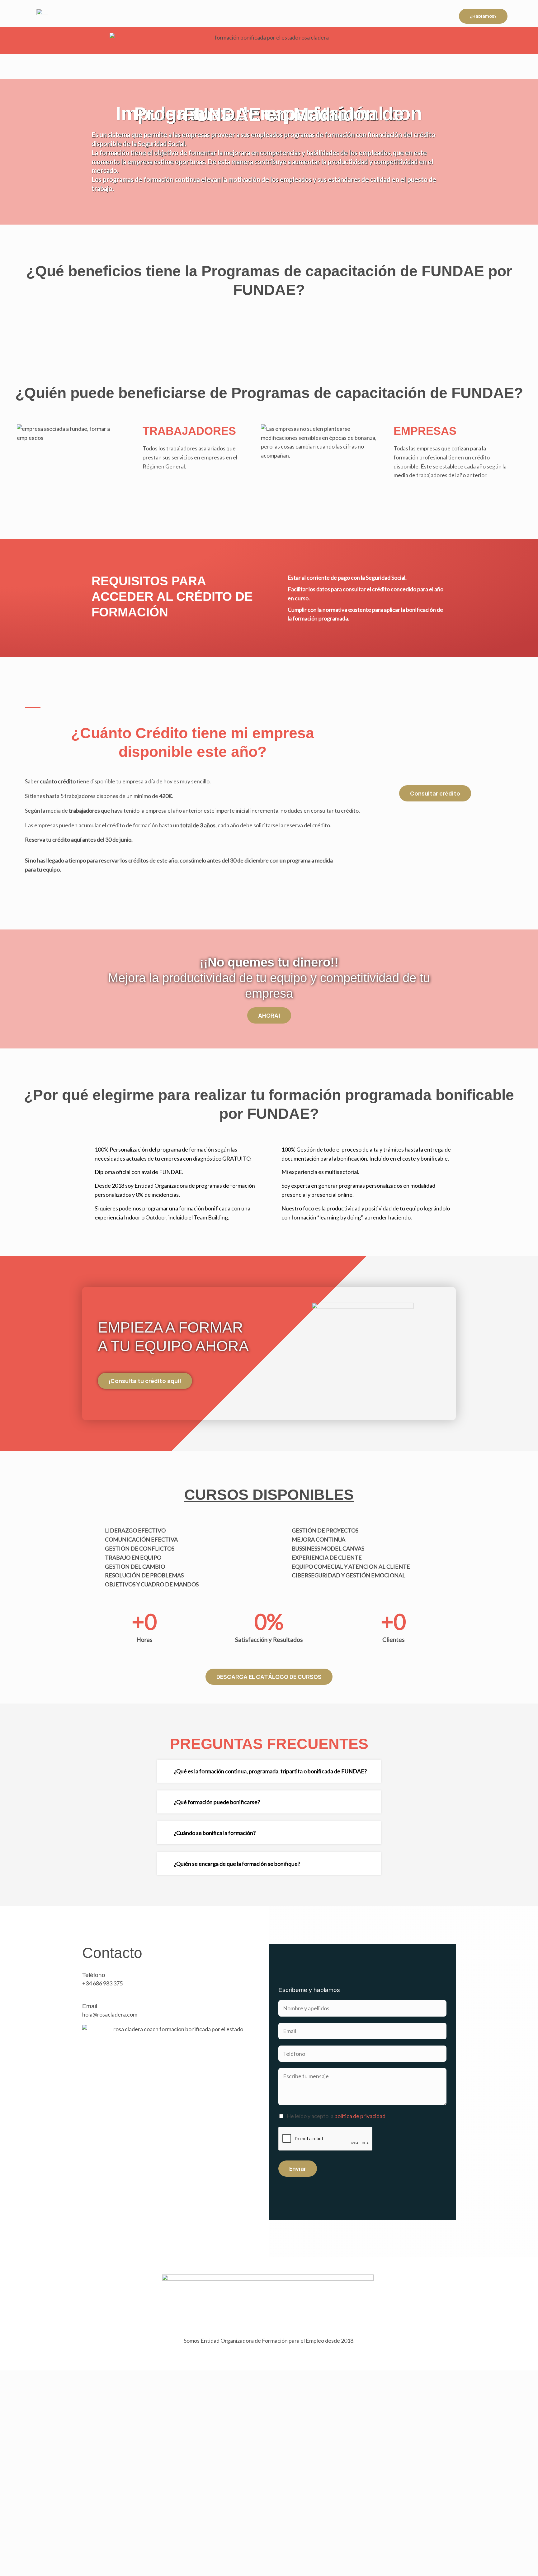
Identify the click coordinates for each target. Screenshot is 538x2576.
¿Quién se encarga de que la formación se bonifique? (237, 1864)
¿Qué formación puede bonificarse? (217, 1802)
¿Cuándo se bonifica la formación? (215, 1833)
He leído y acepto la (336, 2116)
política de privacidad (360, 2116)
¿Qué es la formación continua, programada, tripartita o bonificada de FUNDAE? (270, 1771)
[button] (269, 1771)
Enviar (298, 2169)
